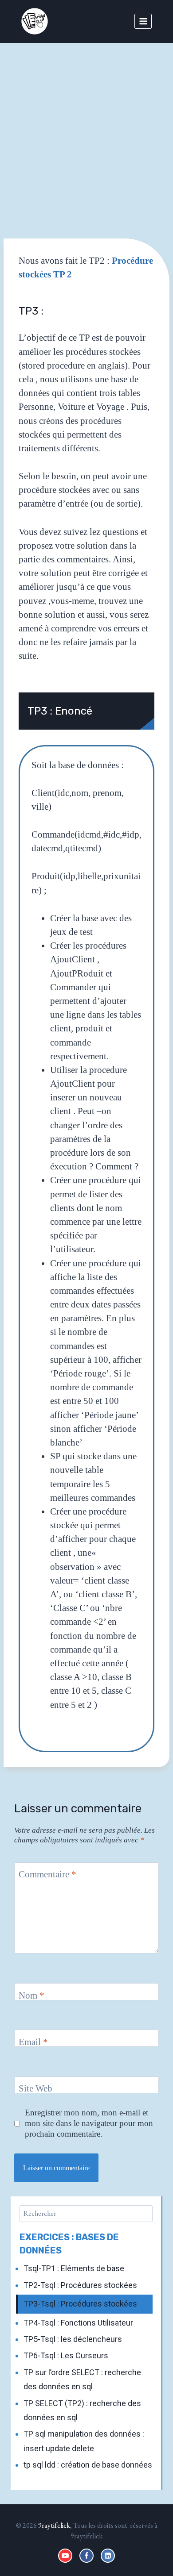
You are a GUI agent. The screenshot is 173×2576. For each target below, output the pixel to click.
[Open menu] (143, 21)
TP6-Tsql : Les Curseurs (66, 2355)
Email (33, 2042)
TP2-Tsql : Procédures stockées (80, 2285)
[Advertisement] (86, 134)
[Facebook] (86, 2556)
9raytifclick (54, 2525)
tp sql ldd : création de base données (88, 2465)
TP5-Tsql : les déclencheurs (73, 2339)
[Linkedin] (108, 2556)
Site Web (35, 2088)
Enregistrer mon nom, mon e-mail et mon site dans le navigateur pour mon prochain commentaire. (89, 2123)
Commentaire (47, 1874)
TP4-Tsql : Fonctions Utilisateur (78, 2323)
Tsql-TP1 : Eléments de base (74, 2268)
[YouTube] (65, 2556)
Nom (31, 1995)
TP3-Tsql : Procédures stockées (80, 2304)
